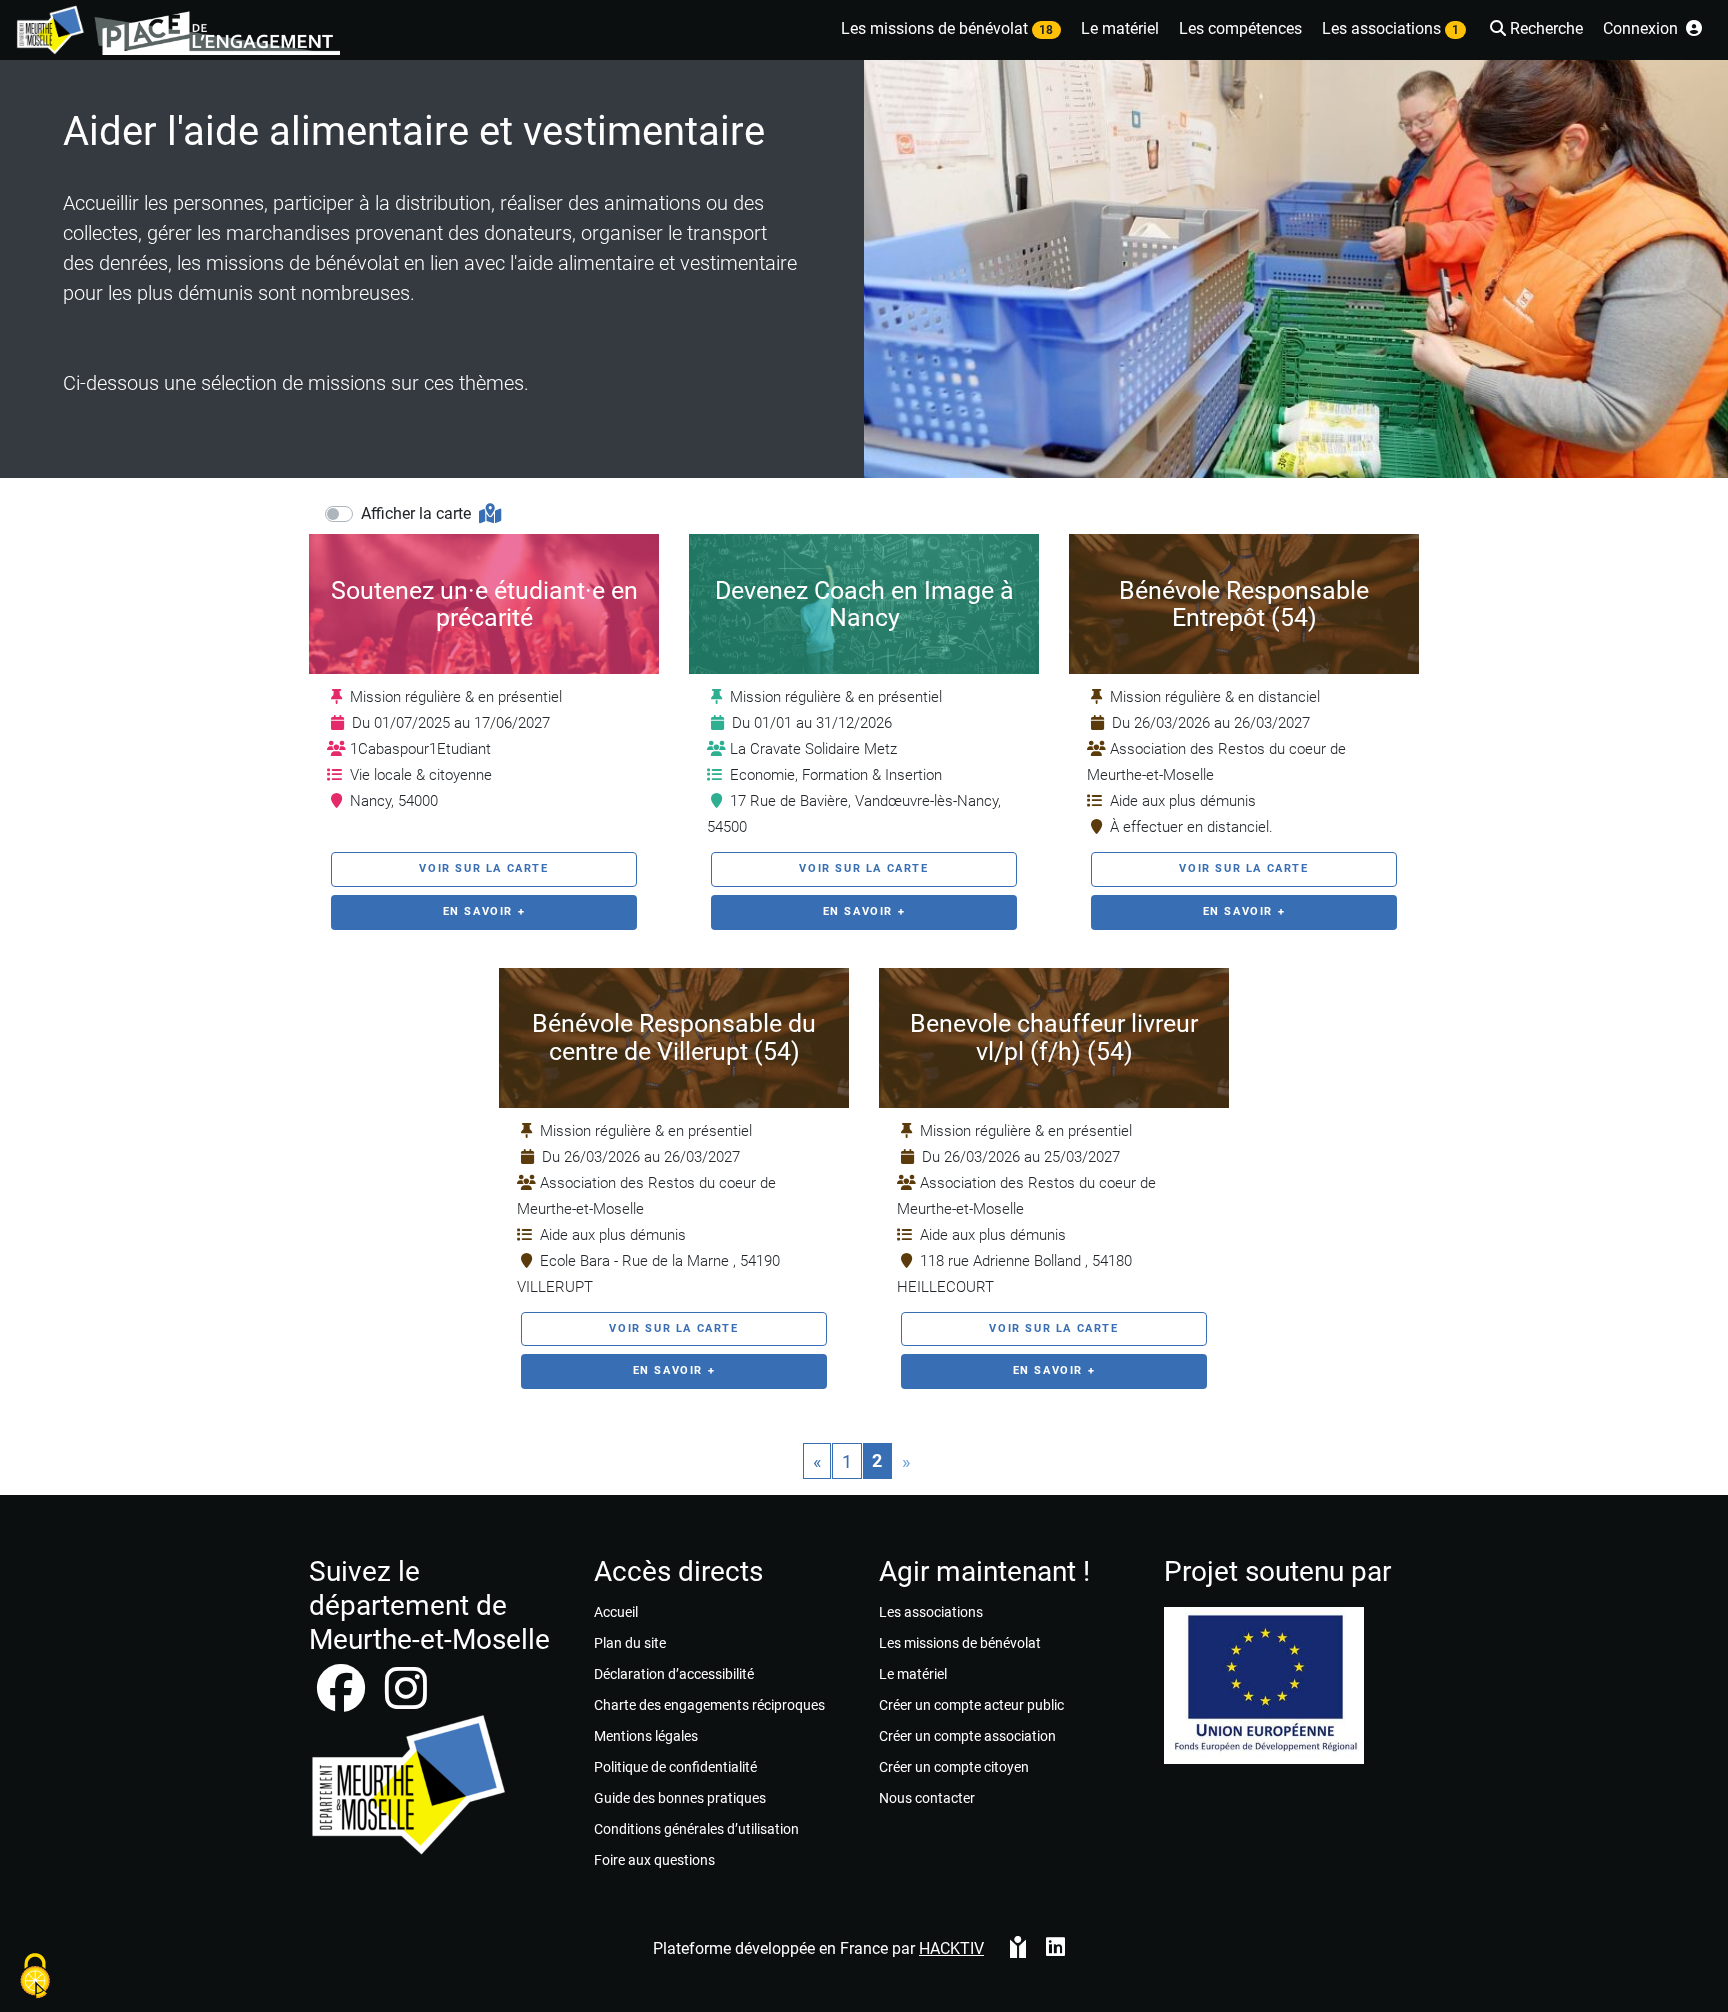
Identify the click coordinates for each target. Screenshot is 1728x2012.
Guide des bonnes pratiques (680, 1798)
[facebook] (343, 1700)
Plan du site (630, 1643)
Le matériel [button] (1120, 28)
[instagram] (406, 1700)
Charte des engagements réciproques (709, 1705)
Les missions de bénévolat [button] (947, 28)
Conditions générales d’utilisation (696, 1829)
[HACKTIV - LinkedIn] (1055, 1949)
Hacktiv (951, 1948)
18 (1046, 30)
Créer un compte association (967, 1736)
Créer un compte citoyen (954, 1767)
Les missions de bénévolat (960, 1643)
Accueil (616, 1612)
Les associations (931, 1612)
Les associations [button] (1390, 28)
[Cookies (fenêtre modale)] (35, 1977)
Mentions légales (646, 1736)
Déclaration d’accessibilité (674, 1674)
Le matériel (913, 1674)
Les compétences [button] (1240, 28)
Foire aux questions (654, 1860)
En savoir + (484, 911)
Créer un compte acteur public (971, 1705)
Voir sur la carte (483, 868)
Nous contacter (927, 1798)
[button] (1534, 30)
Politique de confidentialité (675, 1767)
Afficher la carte (418, 513)
